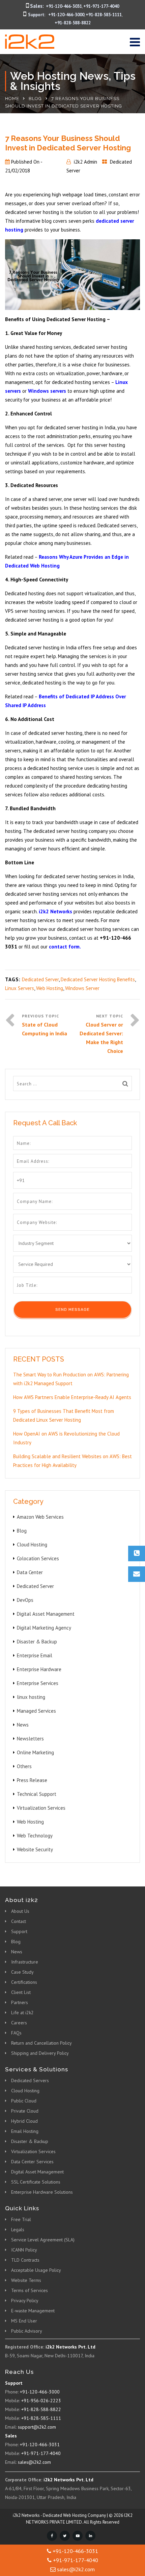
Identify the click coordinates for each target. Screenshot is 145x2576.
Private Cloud (25, 2111)
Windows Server (82, 988)
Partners (20, 2002)
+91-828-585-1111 (104, 15)
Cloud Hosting (32, 1545)
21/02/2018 (18, 171)
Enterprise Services (38, 1683)
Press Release (32, 1780)
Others (24, 1766)
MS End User (24, 2321)
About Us (20, 1911)
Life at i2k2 (22, 2013)
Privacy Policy (25, 2301)
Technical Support (37, 1794)
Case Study (22, 1972)
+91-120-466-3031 (64, 6)
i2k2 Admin (85, 162)
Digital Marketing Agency (44, 1628)
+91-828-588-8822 (73, 23)
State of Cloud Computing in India (45, 1029)
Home (12, 99)
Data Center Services (32, 2162)
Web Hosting (50, 988)
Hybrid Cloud (24, 2121)
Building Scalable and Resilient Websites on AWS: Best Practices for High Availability (72, 1461)
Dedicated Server (40, 979)
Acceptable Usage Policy (36, 2270)
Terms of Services (30, 2290)
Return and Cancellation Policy (41, 2043)
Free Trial (21, 2219)
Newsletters (30, 1739)
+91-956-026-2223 (41, 2401)
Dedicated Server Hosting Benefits (98, 979)
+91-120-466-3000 (66, 15)
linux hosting (31, 1697)
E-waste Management (33, 2311)
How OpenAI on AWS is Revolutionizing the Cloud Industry (66, 1438)
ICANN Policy (24, 2250)
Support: (37, 15)
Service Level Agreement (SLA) (43, 2240)
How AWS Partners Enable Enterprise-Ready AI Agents (72, 1397)
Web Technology (35, 1836)
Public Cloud (24, 2101)
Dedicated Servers (30, 2080)
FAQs (16, 2033)
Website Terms (26, 2280)
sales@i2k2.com (34, 2462)
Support (19, 1931)
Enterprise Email (35, 1655)
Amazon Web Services (40, 1517)
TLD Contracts (25, 2260)
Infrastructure (25, 1962)
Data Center (30, 1572)
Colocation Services (38, 1558)
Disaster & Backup (37, 1642)
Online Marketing (35, 1752)
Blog (35, 99)
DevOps (25, 1600)
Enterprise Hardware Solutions (42, 2192)
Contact (19, 1921)
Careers (19, 2023)
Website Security (35, 1849)
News (23, 1725)
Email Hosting (25, 2131)
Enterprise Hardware (39, 1669)
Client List (21, 1992)
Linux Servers (20, 988)
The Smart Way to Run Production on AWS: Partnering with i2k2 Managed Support (71, 1379)
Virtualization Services (41, 1808)
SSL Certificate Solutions (36, 2182)
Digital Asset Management (46, 1614)
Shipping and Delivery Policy (40, 2053)
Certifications (24, 1982)
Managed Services (36, 1711)
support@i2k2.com (37, 2427)
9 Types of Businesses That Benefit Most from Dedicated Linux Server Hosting (64, 1415)
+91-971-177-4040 (101, 6)
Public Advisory (27, 2331)
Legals (18, 2230)
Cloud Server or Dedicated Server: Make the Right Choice (101, 1038)
